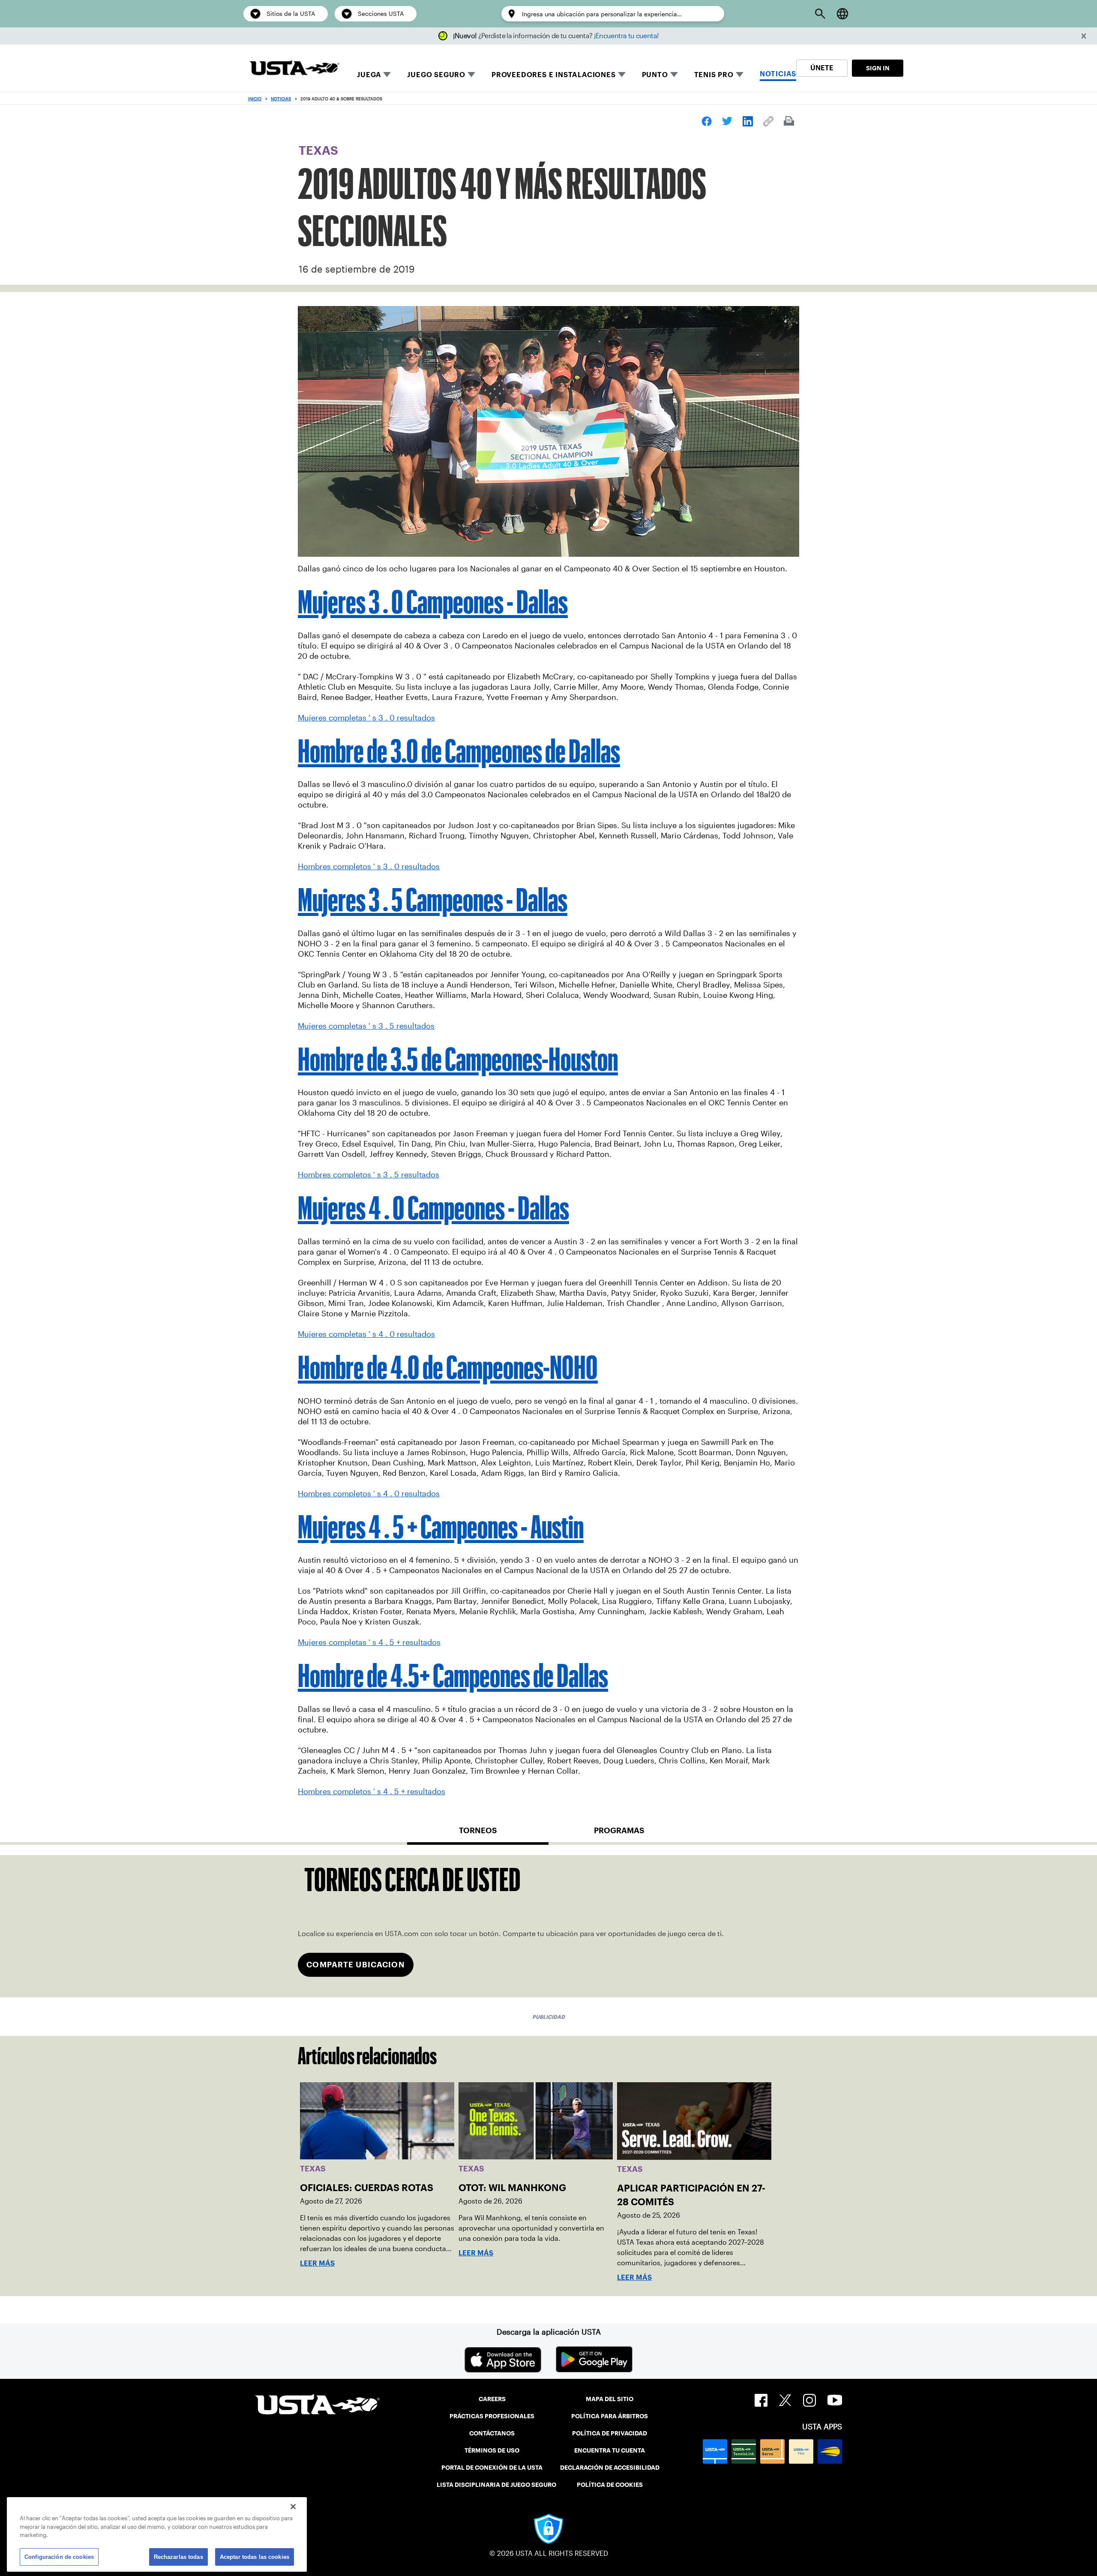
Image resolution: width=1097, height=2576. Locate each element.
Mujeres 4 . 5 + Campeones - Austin (441, 1527)
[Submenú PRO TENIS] (740, 75)
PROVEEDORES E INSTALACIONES (554, 75)
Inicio (255, 99)
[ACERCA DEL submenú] (674, 75)
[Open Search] (820, 14)
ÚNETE (822, 68)
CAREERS (492, 2399)
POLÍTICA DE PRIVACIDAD (610, 2433)
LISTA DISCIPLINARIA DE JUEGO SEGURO (496, 2485)
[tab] (478, 1834)
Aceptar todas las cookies (255, 2556)
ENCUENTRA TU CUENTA (610, 2450)
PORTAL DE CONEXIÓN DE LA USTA (492, 2468)
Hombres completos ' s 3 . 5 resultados (369, 1175)
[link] (707, 121)
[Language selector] (842, 14)
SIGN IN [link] (878, 68)
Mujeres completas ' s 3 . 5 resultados (366, 1026)
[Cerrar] (293, 2507)
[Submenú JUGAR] (387, 75)
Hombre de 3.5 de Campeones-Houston (458, 1059)
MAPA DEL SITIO (610, 2399)
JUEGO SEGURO (436, 75)
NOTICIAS (778, 74)
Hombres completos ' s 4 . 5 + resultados (372, 1792)
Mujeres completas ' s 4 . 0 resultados (366, 1334)
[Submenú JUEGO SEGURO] (471, 75)
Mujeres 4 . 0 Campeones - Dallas (433, 1208)
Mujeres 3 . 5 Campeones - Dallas (433, 900)
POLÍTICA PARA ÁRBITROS (610, 2416)
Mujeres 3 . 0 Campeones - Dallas (433, 602)
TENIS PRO (714, 75)
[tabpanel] (548, 1926)
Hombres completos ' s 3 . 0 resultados (369, 867)
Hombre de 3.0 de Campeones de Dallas (459, 751)
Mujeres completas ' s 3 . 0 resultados (366, 718)
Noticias (281, 99)
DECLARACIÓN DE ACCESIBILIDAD (610, 2468)
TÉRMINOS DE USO (492, 2450)
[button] (1084, 36)
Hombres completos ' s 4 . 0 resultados (369, 1494)
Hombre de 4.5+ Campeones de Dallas (453, 1675)
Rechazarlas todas (178, 2556)
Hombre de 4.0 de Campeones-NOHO (448, 1367)
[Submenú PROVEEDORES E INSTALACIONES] (622, 75)
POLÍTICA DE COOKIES (610, 2485)
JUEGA (369, 75)
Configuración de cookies (59, 2556)
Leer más (317, 2263)
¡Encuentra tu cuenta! (626, 36)
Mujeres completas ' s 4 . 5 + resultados (369, 1642)
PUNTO (655, 75)
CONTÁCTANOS (492, 2433)
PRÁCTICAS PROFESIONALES (492, 2416)
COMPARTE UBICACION (355, 1965)
